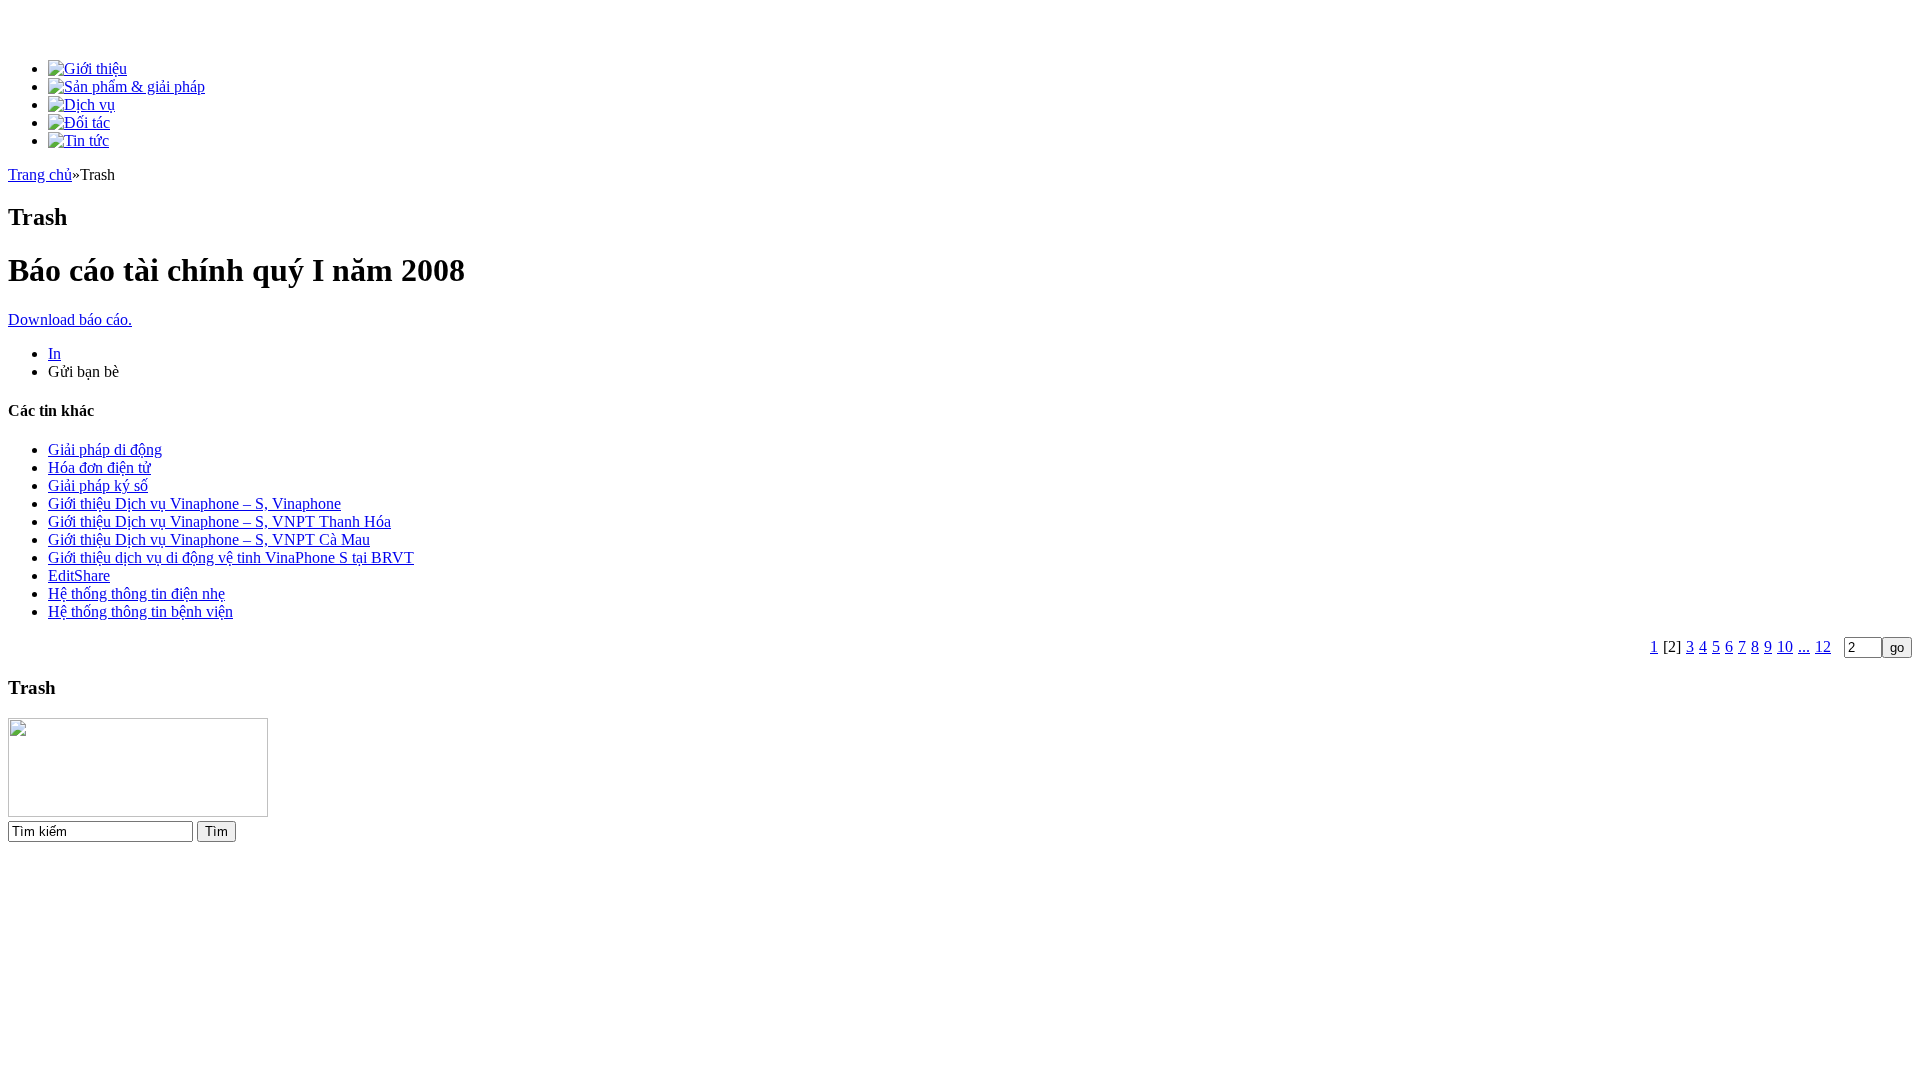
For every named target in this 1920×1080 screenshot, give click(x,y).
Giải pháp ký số (98, 485)
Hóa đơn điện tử (99, 467)
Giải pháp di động (105, 449)
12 (1823, 646)
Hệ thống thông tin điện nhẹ (136, 593)
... (1804, 646)
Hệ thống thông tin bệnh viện (140, 611)
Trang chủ (40, 174)
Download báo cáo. (70, 319)
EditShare (79, 575)
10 (1785, 646)
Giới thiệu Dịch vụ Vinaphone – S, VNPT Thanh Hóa (219, 521)
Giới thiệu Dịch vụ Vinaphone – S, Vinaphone (194, 503)
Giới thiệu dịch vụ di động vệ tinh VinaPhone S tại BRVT (231, 557)
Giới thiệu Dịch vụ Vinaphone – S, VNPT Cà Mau (209, 539)
